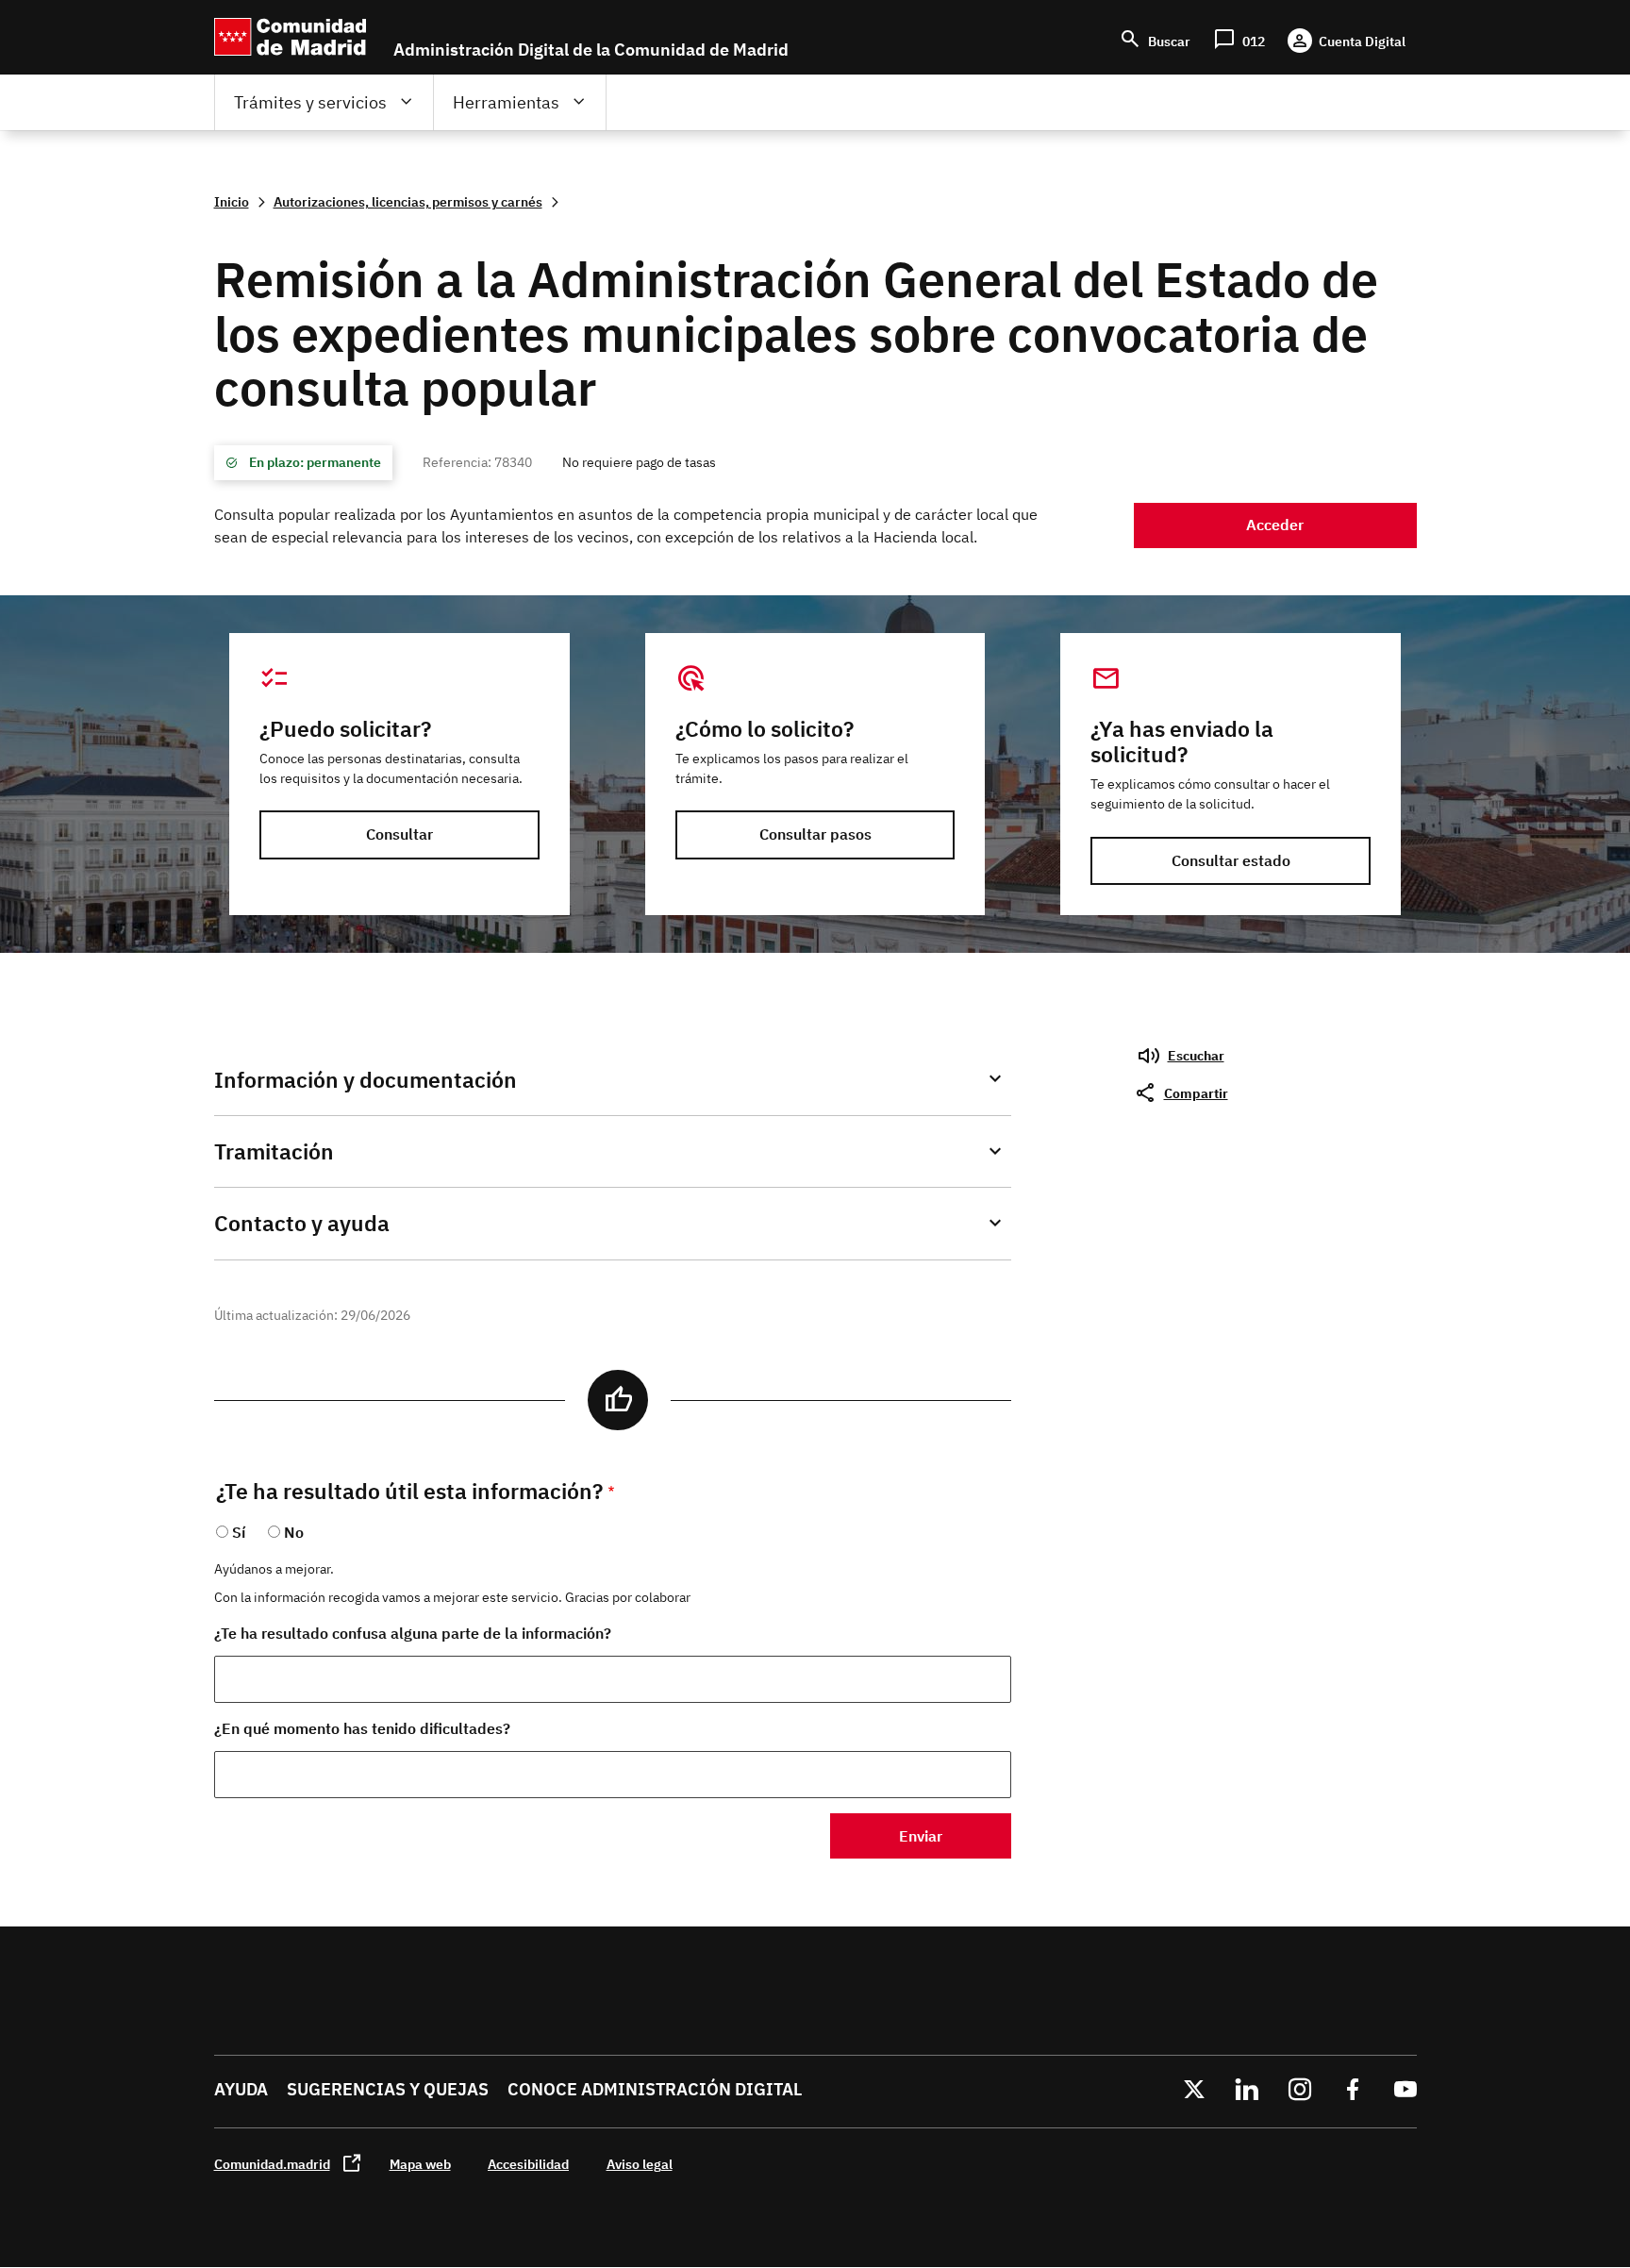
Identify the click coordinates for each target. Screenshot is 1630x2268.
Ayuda (241, 2089)
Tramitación (274, 1151)
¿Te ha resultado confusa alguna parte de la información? (413, 1633)
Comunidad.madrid (272, 2164)
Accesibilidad (528, 2164)
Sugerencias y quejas (388, 2089)
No (294, 1532)
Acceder (1275, 525)
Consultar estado (1231, 860)
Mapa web (420, 2164)
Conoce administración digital (655, 2089)
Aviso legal (640, 2164)
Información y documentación (366, 1080)
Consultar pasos (815, 834)
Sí (239, 1532)
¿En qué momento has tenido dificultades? (362, 1728)
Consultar (399, 834)
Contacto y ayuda (302, 1223)
